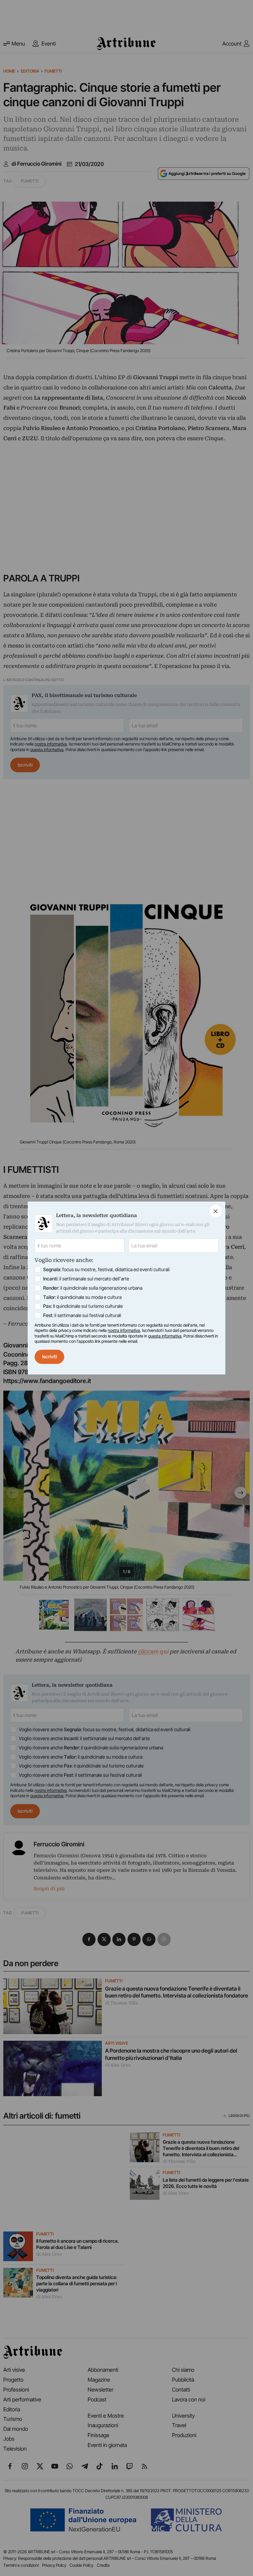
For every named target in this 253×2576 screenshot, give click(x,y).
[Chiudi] (216, 1211)
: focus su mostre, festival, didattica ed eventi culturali (106, 1269)
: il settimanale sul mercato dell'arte (86, 1279)
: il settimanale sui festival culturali (82, 1315)
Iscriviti (50, 1356)
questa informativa (165, 1336)
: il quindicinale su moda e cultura (82, 1297)
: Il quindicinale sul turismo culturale (83, 1306)
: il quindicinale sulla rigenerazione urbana (93, 1288)
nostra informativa (124, 1330)
